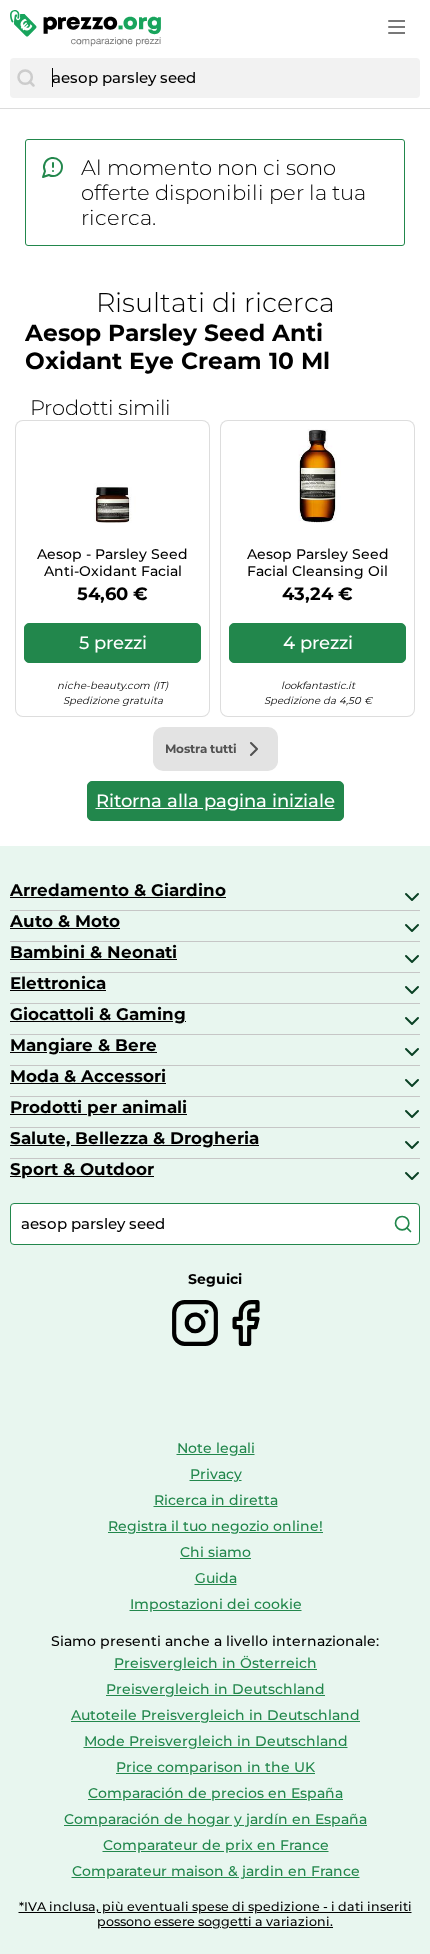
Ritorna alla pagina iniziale (215, 801)
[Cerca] (26, 78)
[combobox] (231, 78)
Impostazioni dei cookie (216, 1604)
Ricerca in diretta (216, 1500)
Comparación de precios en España (215, 1793)
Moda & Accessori (88, 1076)
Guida (216, 1578)
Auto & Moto (65, 921)
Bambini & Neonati (93, 952)
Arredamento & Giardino (118, 890)
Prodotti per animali (98, 1107)
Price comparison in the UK (215, 1767)
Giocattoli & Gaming (98, 1014)
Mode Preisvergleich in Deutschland (216, 1741)
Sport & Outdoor (82, 1169)
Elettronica (58, 983)
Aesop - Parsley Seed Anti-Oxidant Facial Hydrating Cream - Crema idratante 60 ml (112, 563)
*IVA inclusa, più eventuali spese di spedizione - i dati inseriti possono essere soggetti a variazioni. (215, 1914)
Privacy (216, 1474)
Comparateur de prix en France (216, 1845)
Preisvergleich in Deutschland (215, 1689)
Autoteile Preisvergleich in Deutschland (215, 1715)
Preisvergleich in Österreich (215, 1663)
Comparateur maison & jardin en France (216, 1871)
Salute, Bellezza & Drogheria (134, 1138)
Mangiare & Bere (83, 1045)
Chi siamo (215, 1552)
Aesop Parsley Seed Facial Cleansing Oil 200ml (318, 563)
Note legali (216, 1448)
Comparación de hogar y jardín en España (215, 1819)
